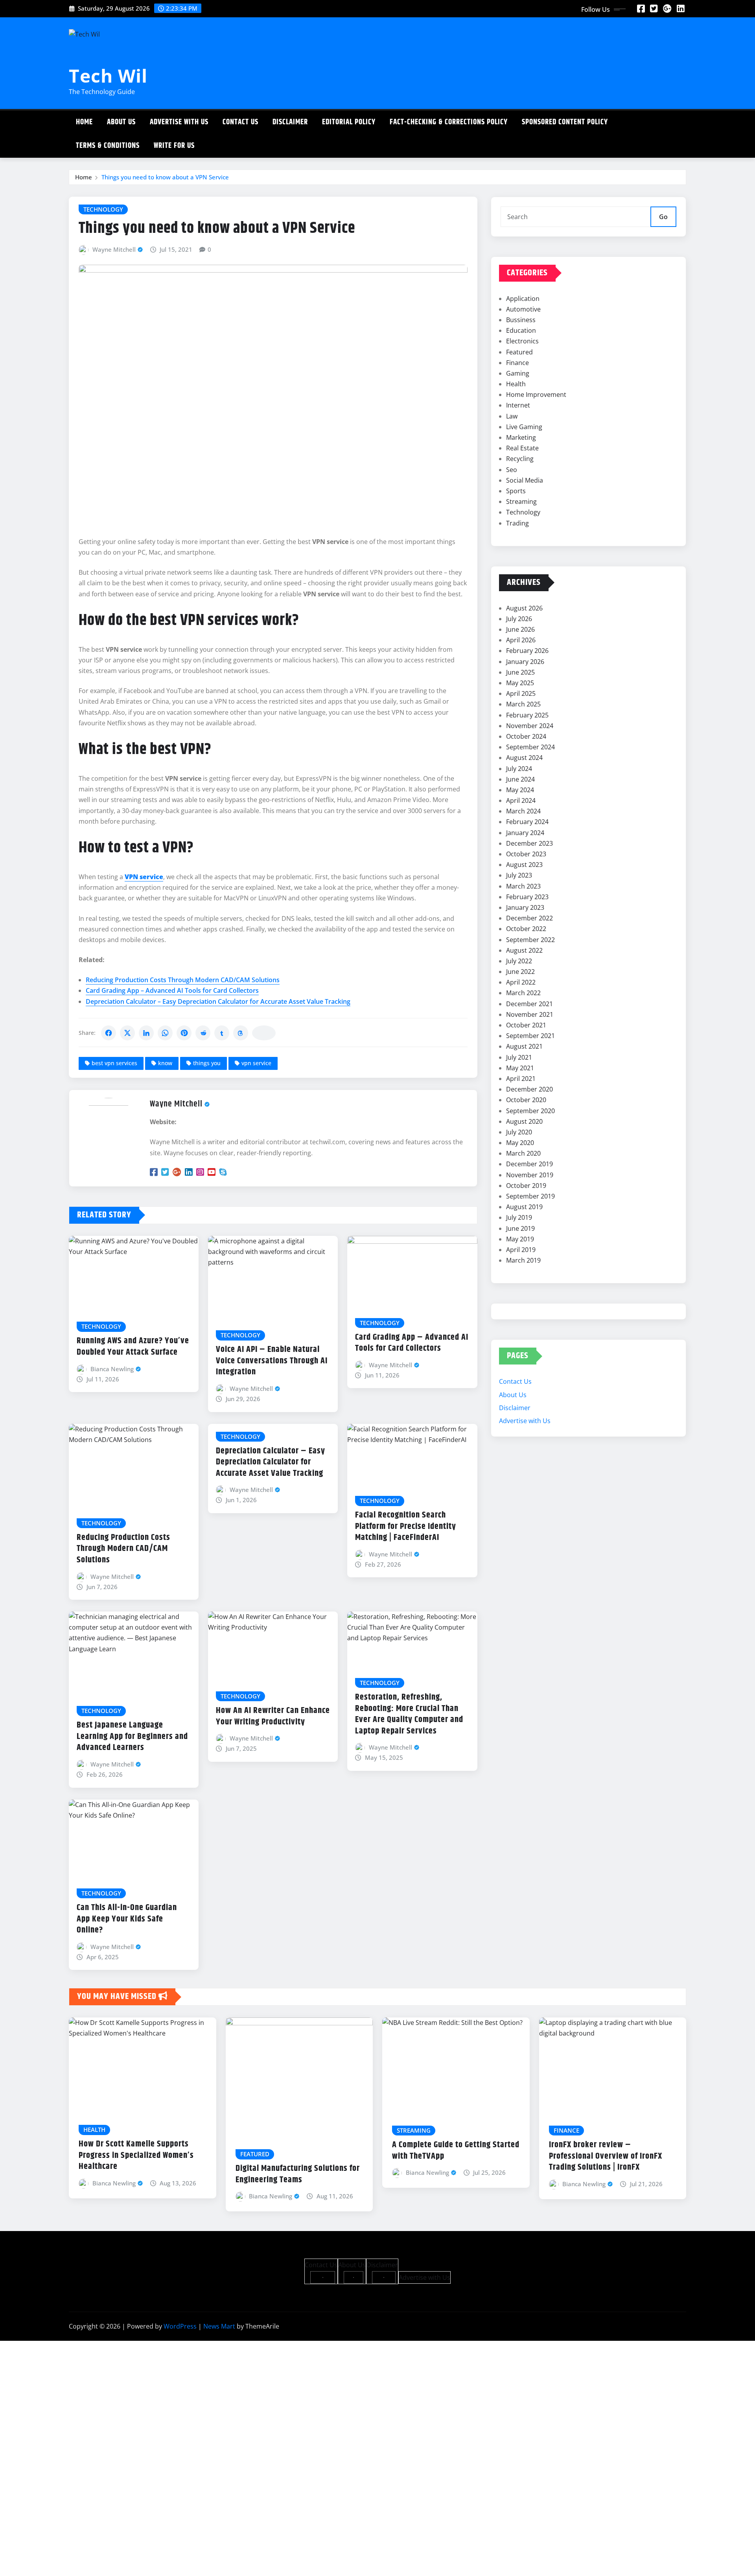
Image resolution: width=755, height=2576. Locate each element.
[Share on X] (127, 1033)
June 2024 (520, 779)
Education (521, 330)
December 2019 (529, 1164)
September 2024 (530, 747)
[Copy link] (264, 1033)
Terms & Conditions (108, 146)
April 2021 (521, 1079)
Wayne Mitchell (114, 249)
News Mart (219, 2326)
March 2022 (523, 993)
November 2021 (530, 1014)
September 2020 (530, 1111)
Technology (523, 512)
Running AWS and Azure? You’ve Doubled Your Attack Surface (133, 1347)
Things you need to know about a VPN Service (165, 177)
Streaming (521, 502)
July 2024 (519, 769)
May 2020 (520, 1143)
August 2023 (524, 865)
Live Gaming (524, 427)
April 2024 (521, 800)
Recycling (520, 459)
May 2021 (520, 1068)
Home (84, 122)
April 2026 (521, 640)
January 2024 (525, 833)
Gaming (518, 373)
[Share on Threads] (241, 1033)
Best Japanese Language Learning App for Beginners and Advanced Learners (132, 1736)
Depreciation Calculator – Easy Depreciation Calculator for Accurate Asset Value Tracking (218, 1001)
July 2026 (519, 619)
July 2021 (519, 1057)
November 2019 (530, 1175)
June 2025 (520, 672)
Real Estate (522, 448)
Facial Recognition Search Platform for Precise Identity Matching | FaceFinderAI (406, 1526)
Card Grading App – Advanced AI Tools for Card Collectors (172, 990)
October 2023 (526, 854)
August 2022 (524, 950)
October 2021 (526, 1025)
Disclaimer (290, 122)
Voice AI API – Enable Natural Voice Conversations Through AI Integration (272, 1361)
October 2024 (526, 736)
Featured (519, 352)
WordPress (180, 2326)
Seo (512, 470)
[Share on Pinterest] (184, 1033)
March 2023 (523, 886)
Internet (518, 405)
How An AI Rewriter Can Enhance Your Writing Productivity (273, 1716)
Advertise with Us (179, 122)
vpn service (256, 1063)
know (165, 1063)
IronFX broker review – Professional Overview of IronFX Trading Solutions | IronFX (606, 2156)
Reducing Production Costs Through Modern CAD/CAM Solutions (183, 980)
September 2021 (530, 1036)
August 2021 (524, 1046)
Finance (517, 363)
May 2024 (520, 790)
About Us (121, 122)
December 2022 (529, 918)
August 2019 (524, 1207)
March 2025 (523, 704)
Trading (517, 523)
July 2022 (519, 961)
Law (512, 416)
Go (663, 217)
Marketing (521, 437)
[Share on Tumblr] (222, 1033)
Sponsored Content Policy (565, 122)
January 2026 (525, 662)
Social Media (525, 480)
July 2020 (519, 1132)
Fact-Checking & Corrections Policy (449, 122)
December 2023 (529, 843)
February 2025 (527, 715)
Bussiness (521, 320)
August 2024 (524, 758)
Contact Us (240, 122)
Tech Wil (108, 76)
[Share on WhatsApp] (165, 1033)
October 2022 (526, 929)
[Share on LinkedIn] (146, 1033)
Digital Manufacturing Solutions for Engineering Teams (298, 2174)
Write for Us (174, 146)
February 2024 (527, 822)
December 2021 (529, 1004)
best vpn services (114, 1063)
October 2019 (526, 1186)
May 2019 (520, 1239)
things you (207, 1063)
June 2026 (520, 629)
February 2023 (527, 897)
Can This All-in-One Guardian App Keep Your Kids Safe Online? (127, 1919)
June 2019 (520, 1228)
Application (523, 299)
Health (516, 384)
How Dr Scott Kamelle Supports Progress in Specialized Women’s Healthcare (136, 2155)
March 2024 (523, 811)
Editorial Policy (349, 122)
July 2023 (519, 875)
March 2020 (523, 1153)
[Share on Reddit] (203, 1033)
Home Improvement (536, 395)
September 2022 (530, 940)
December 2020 (529, 1089)
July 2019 (519, 1217)
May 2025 (520, 683)
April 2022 (521, 982)
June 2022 (520, 972)
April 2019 (521, 1250)
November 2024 (530, 726)
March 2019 (523, 1260)
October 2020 (526, 1100)
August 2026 (524, 608)
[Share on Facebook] (109, 1033)
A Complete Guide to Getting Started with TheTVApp (456, 2151)
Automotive (523, 309)
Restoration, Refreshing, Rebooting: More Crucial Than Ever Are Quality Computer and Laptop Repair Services (409, 1714)
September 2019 (530, 1196)
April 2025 (521, 693)
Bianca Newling (112, 1369)
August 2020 (524, 1121)
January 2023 (525, 907)
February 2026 (527, 651)
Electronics (522, 341)
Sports (516, 491)
